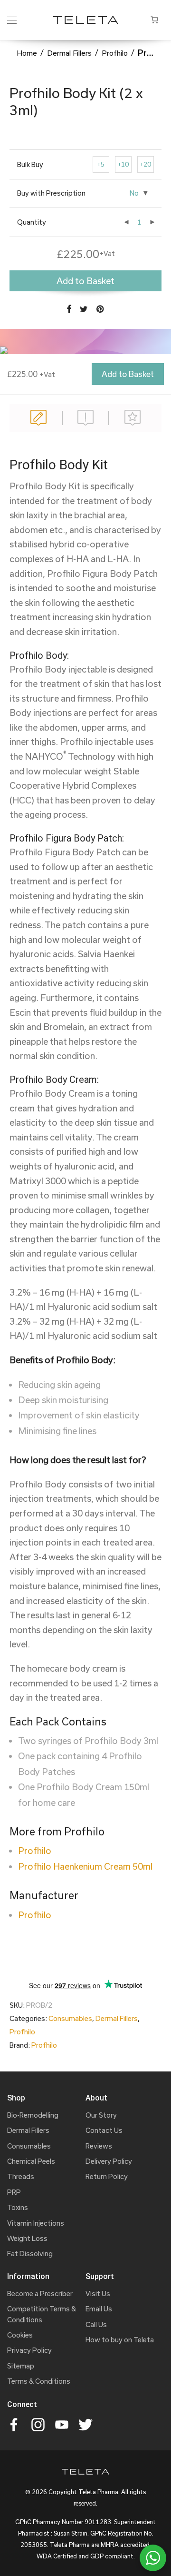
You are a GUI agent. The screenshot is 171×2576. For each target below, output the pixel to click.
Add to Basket (128, 374)
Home (27, 53)
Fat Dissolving (30, 2254)
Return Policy (107, 2176)
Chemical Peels (31, 2161)
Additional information (86, 418)
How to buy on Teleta (120, 2340)
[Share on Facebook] (69, 309)
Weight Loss (27, 2238)
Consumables (70, 2018)
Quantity (32, 222)
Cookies (20, 2335)
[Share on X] (84, 309)
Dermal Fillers (69, 53)
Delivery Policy (109, 2161)
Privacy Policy (29, 2350)
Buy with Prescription (51, 193)
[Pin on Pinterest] (101, 309)
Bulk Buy (30, 164)
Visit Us (98, 2294)
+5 (101, 164)
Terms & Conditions (39, 2381)
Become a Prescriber (40, 2294)
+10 (123, 164)
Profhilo (115, 53)
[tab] (39, 418)
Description (39, 418)
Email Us (99, 2309)
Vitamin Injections (36, 2223)
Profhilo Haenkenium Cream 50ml (85, 1866)
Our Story (101, 2115)
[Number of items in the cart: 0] (154, 20)
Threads (21, 2176)
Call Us (96, 2324)
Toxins (18, 2207)
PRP (14, 2192)
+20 (146, 164)
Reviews (132, 418)
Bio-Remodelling (33, 2115)
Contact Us (104, 2130)
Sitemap (21, 2366)
